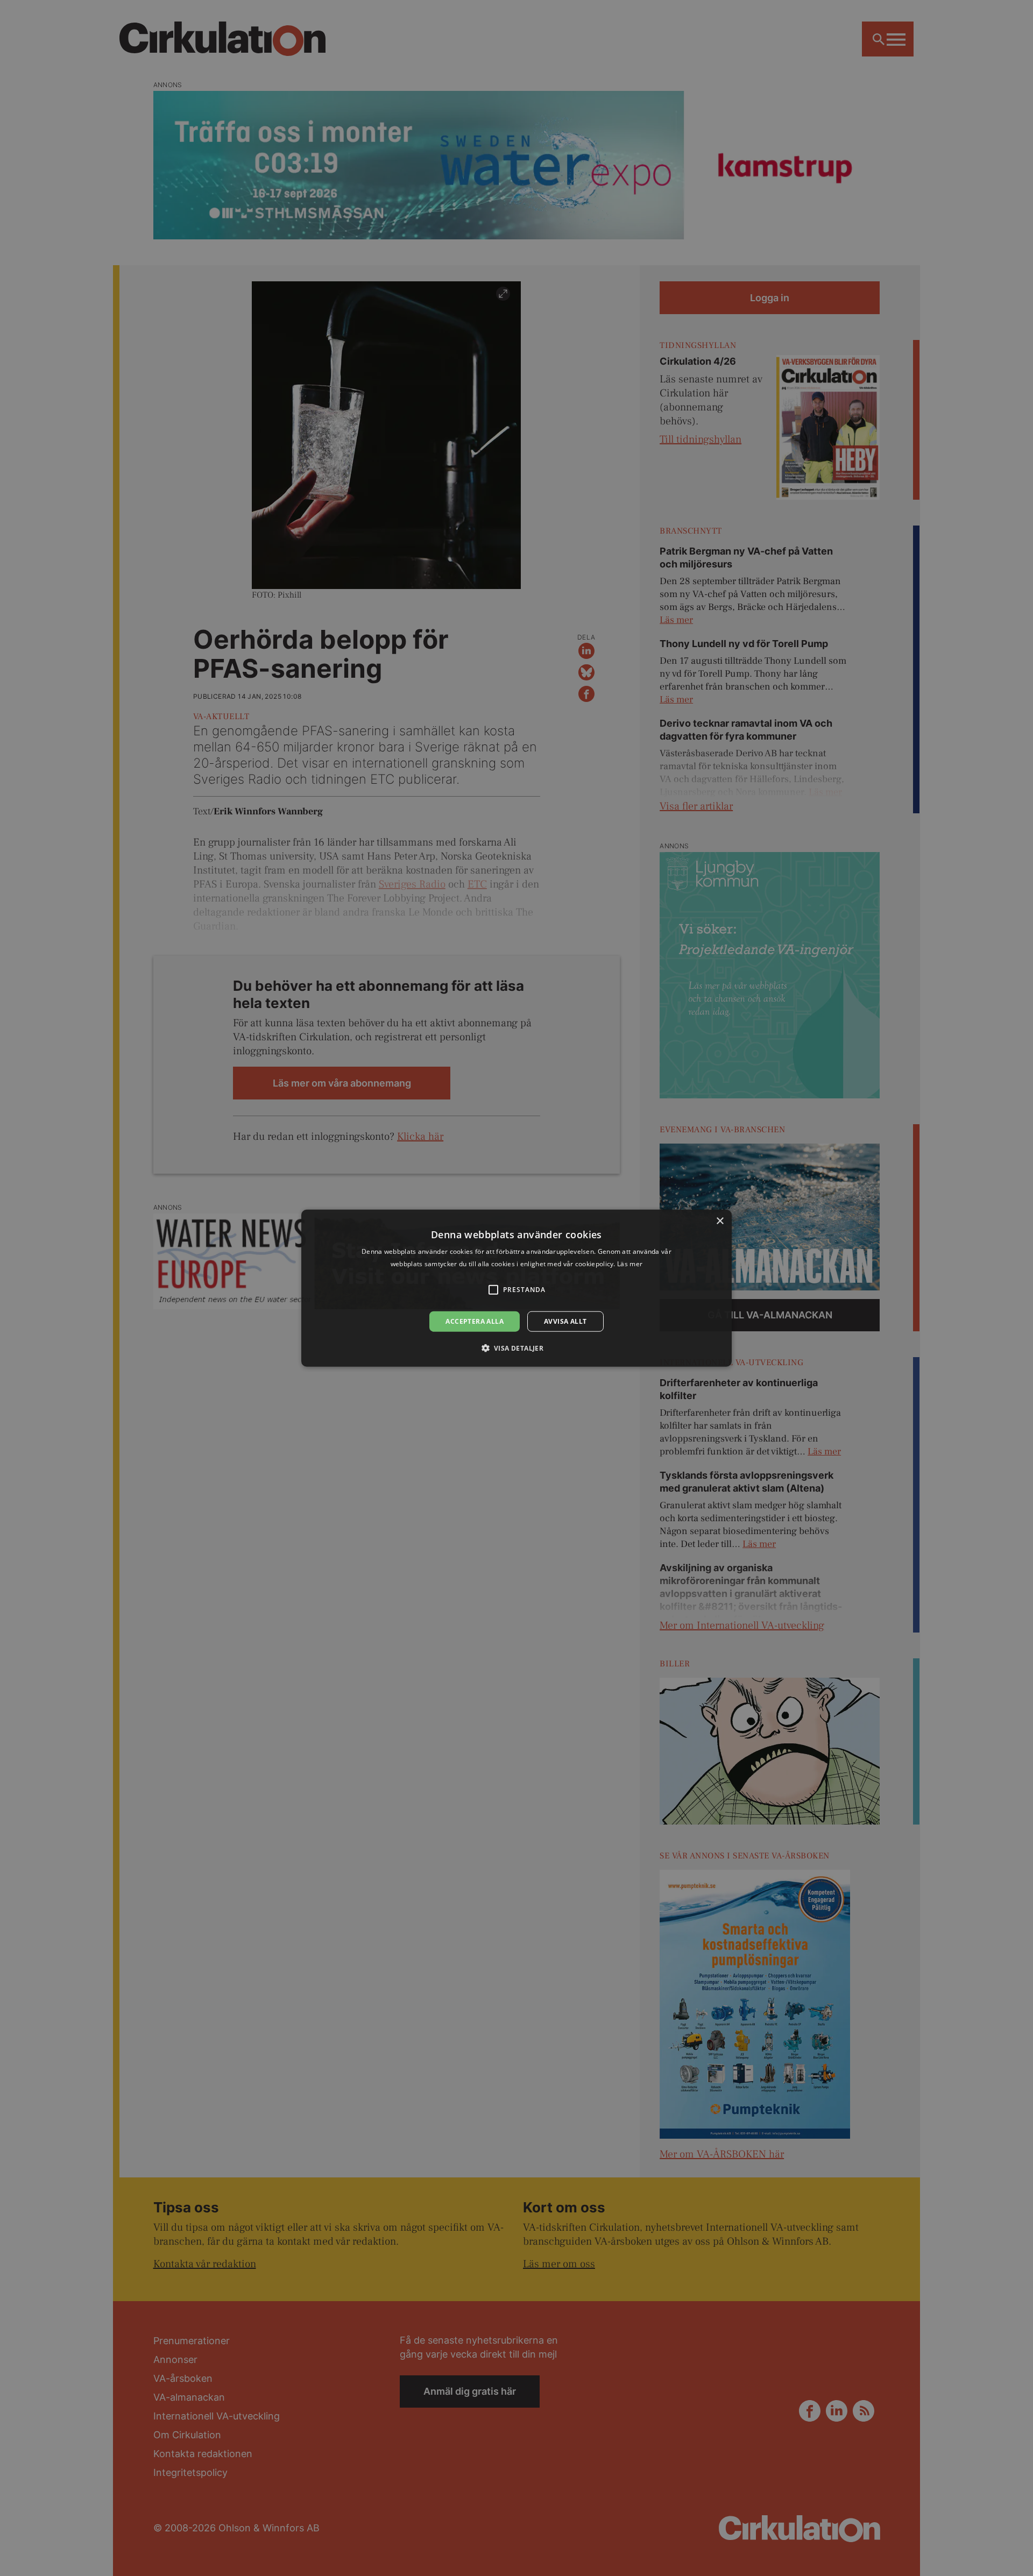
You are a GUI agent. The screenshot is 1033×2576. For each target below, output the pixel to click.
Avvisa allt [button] (565, 1321)
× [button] (720, 1221)
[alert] (516, 1288)
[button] (517, 1348)
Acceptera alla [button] (475, 1321)
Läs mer (630, 1263)
